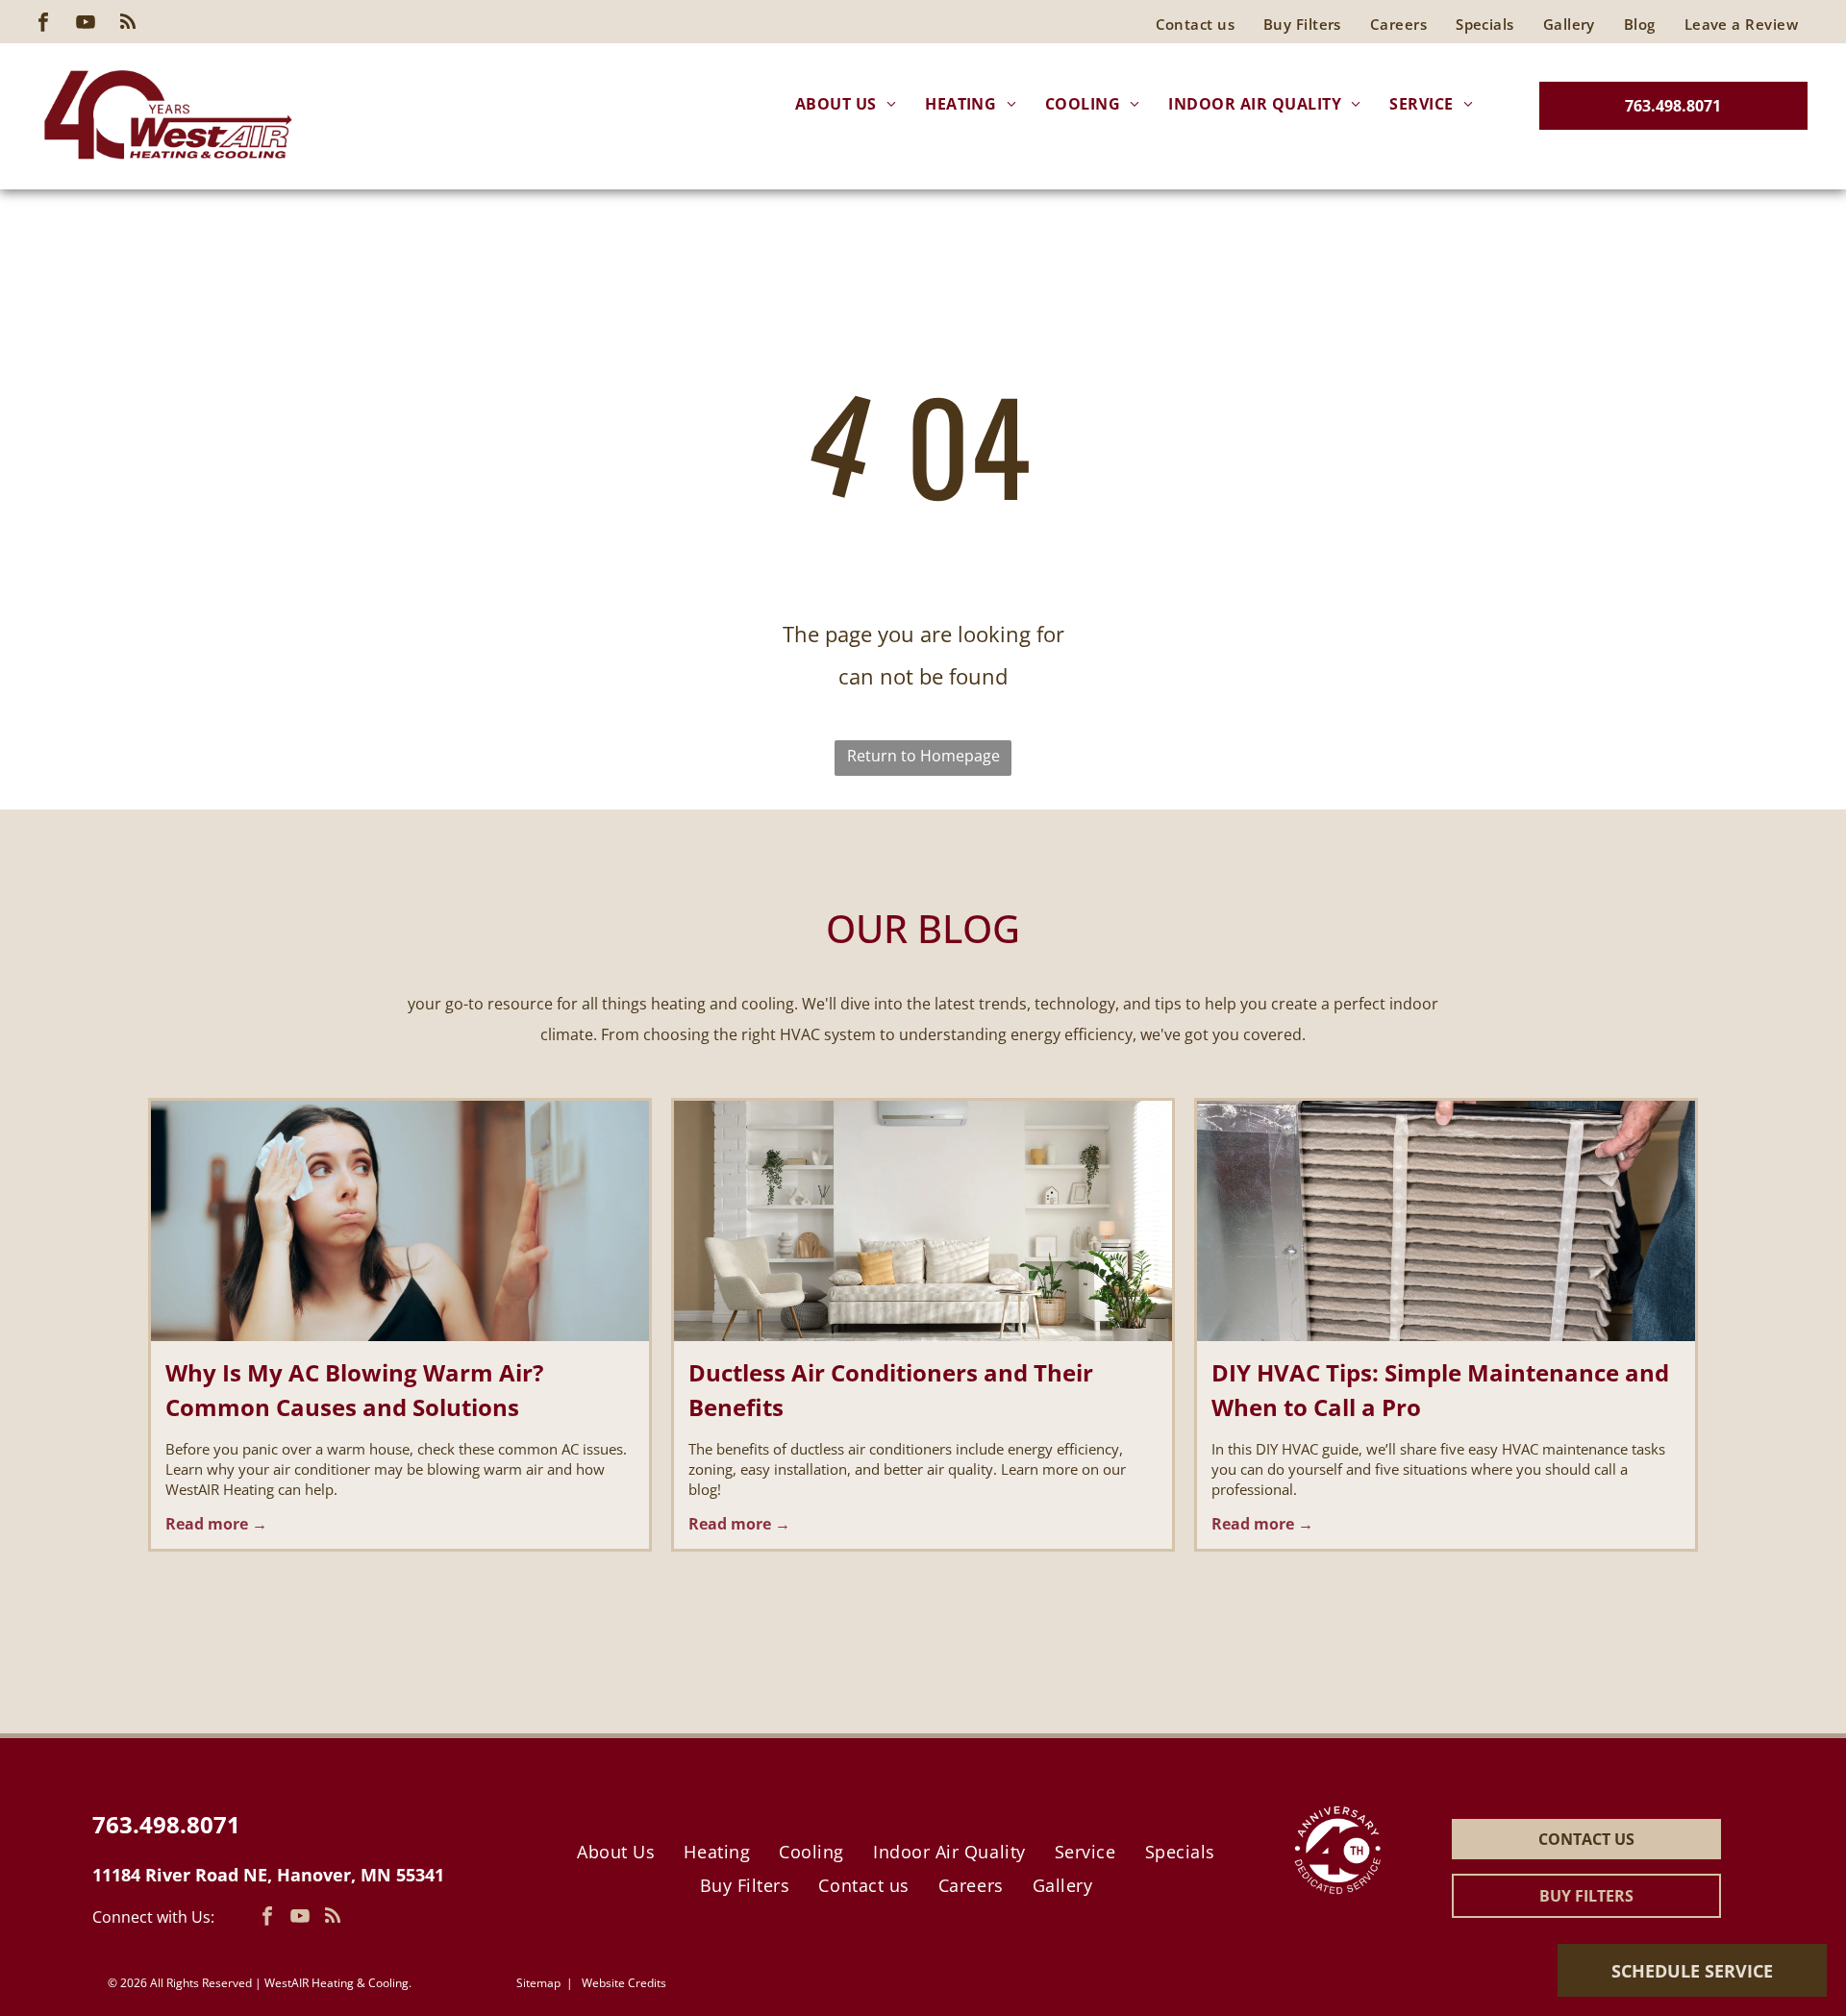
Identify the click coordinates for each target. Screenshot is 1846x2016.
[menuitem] (1741, 24)
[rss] (128, 25)
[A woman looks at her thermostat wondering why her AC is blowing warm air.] (400, 1221)
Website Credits (624, 1983)
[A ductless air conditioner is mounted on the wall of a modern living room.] (923, 1221)
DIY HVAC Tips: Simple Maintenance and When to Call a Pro (1440, 1390)
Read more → (216, 1524)
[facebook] (43, 25)
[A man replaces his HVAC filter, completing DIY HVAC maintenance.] (1446, 1221)
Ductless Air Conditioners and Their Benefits (891, 1390)
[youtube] (86, 25)
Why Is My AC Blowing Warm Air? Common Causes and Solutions (354, 1390)
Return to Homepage (923, 756)
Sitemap (538, 1983)
